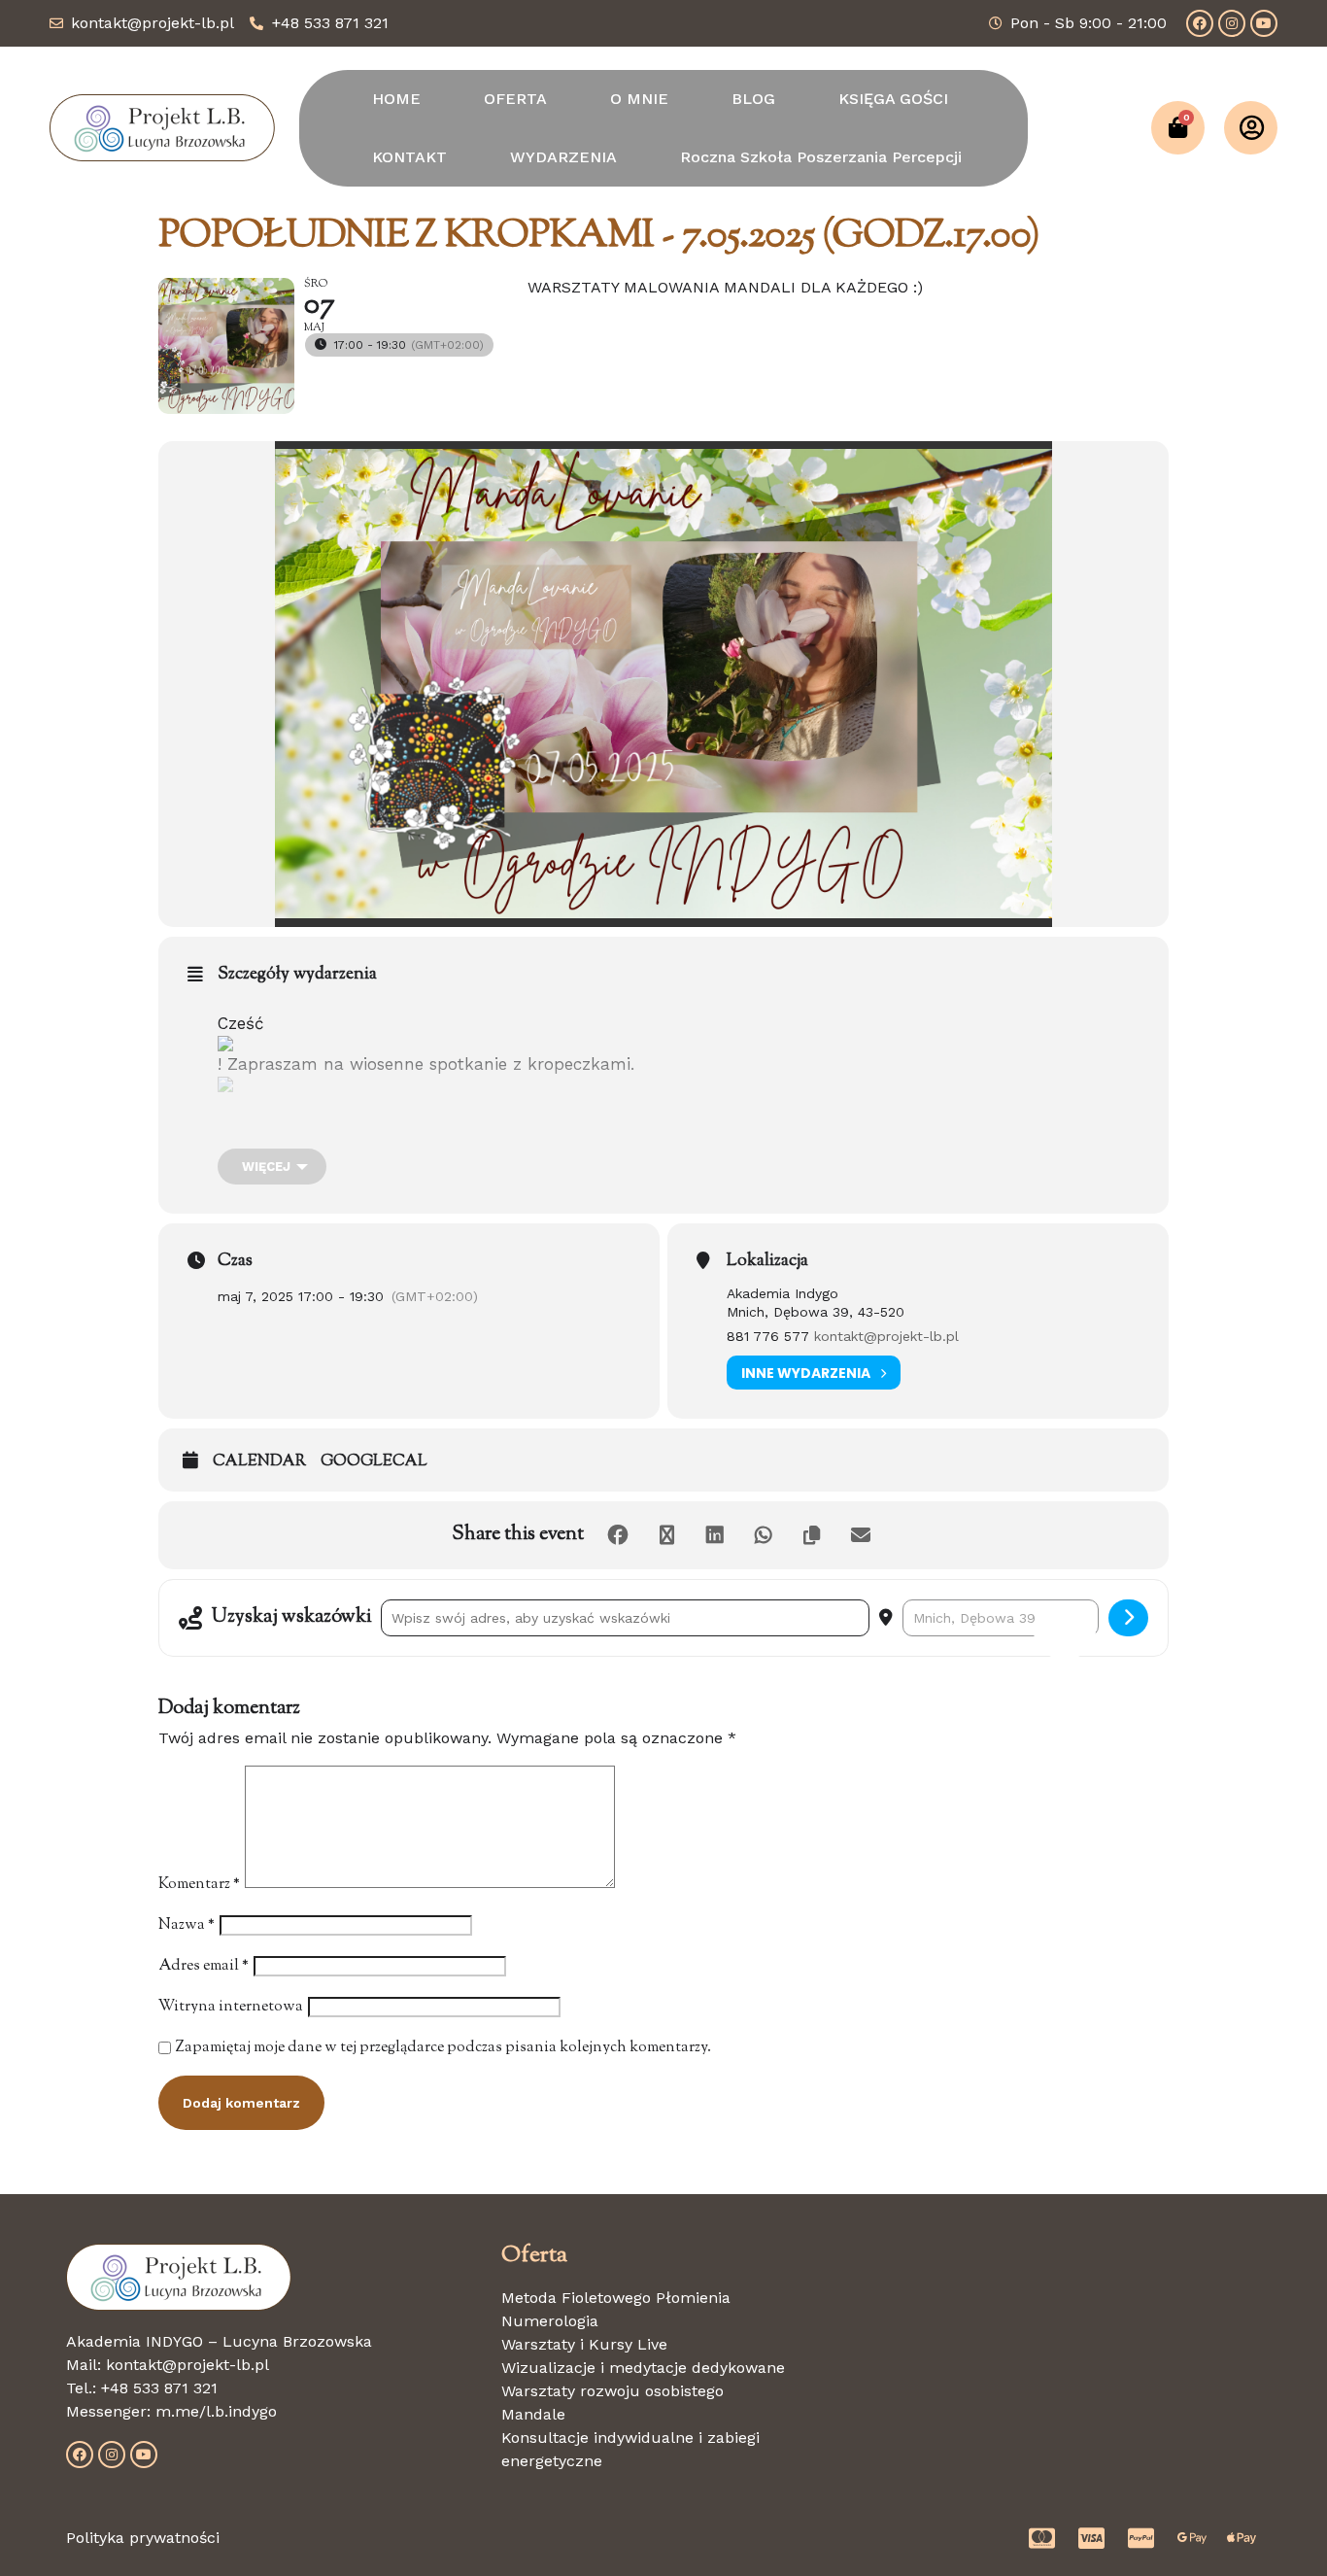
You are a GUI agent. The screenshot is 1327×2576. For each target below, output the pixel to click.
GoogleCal (374, 1462)
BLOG (753, 99)
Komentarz (199, 1885)
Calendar (259, 1462)
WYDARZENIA (563, 157)
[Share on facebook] (618, 1535)
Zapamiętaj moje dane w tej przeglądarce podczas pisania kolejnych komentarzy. (443, 2048)
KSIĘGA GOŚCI (893, 99)
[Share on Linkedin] (715, 1535)
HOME (396, 99)
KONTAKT (409, 157)
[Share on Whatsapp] (764, 1535)
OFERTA (515, 99)
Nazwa (187, 1925)
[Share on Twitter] (666, 1535)
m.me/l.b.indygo (216, 2411)
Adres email (204, 1966)
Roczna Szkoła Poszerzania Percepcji (821, 157)
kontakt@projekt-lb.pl (886, 1336)
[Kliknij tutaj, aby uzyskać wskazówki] (1128, 1618)
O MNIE (639, 99)
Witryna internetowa (231, 2007)
